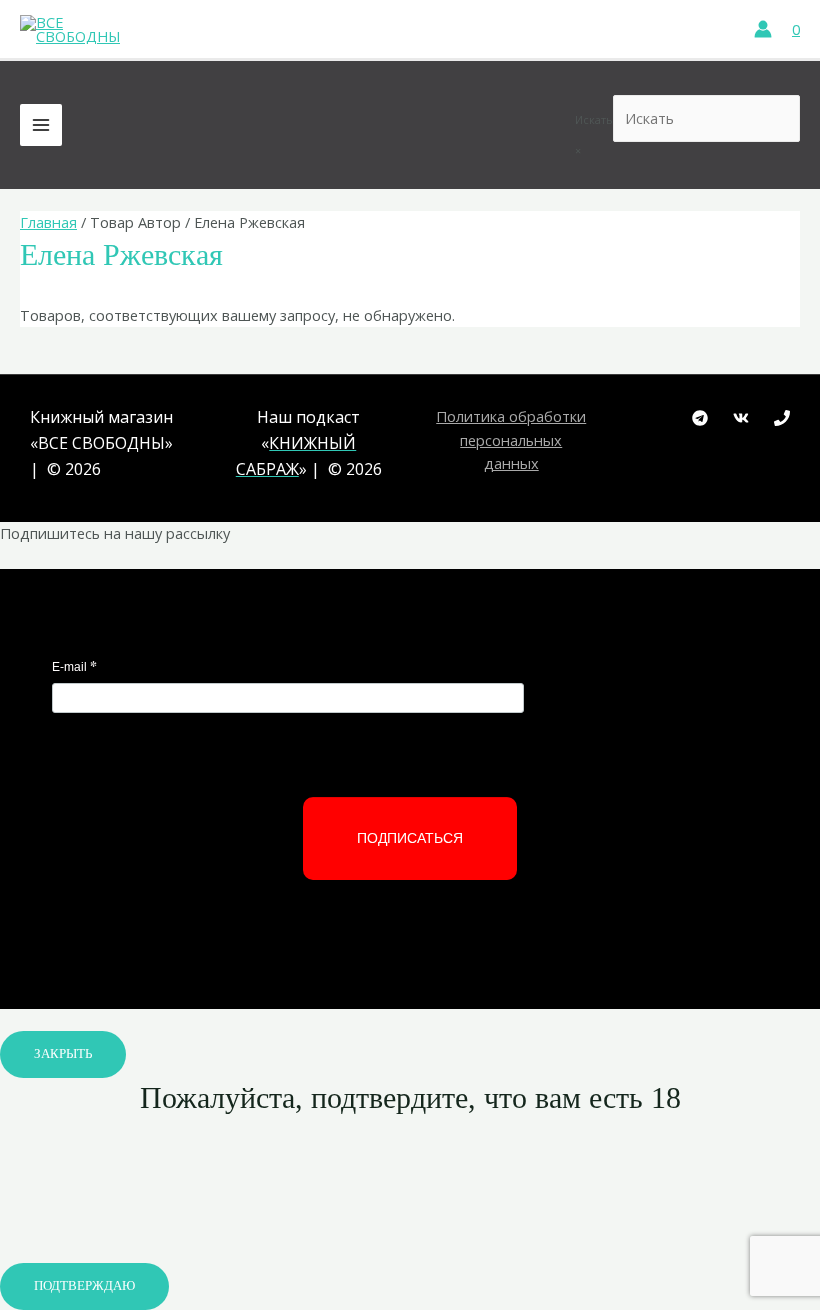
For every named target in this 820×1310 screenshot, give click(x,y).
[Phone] (782, 418)
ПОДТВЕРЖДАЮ (84, 1286)
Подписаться (410, 838)
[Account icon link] (763, 29)
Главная (48, 222)
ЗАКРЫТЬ (63, 1054)
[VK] (741, 418)
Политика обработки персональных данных (511, 439)
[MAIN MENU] (41, 125)
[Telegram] (700, 418)
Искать (594, 119)
